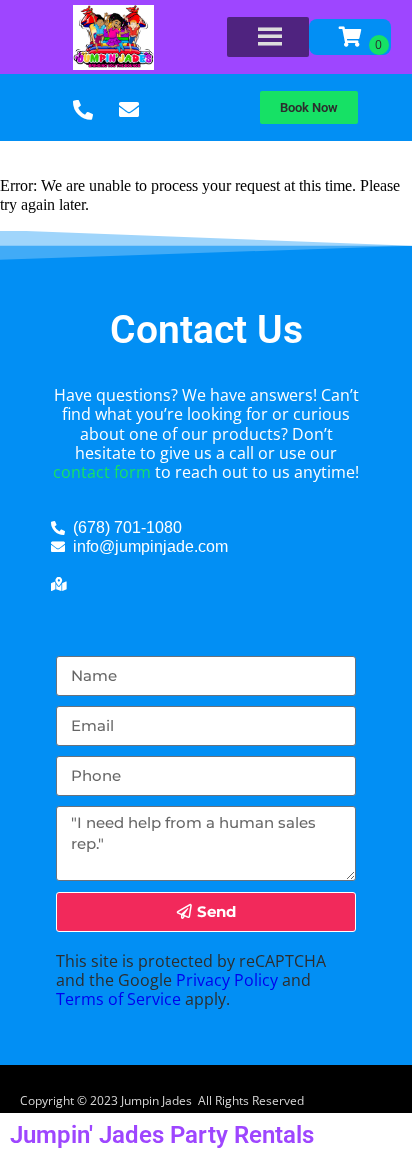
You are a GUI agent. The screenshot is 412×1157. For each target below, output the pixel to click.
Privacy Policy (227, 980)
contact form (102, 472)
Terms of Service (118, 999)
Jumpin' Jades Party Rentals (162, 1135)
